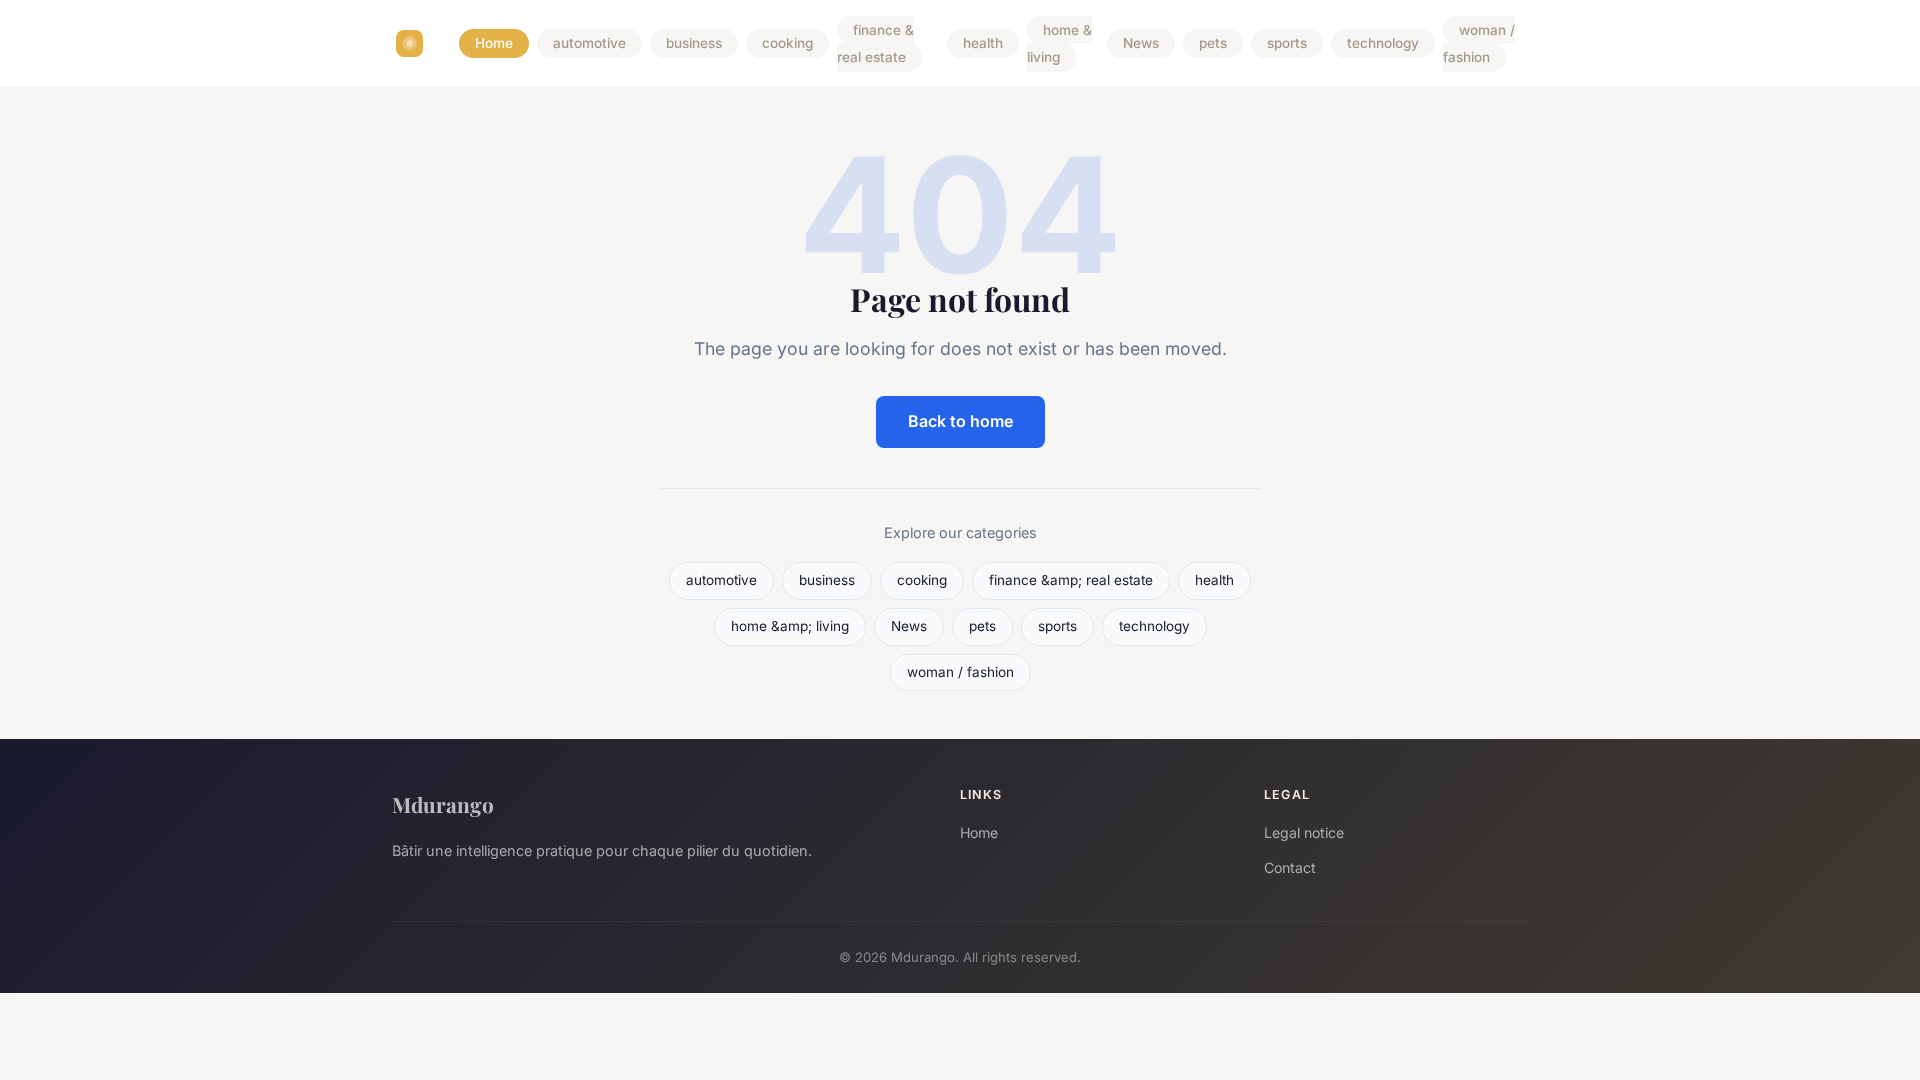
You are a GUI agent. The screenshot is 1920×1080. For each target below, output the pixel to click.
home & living (1059, 43)
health (983, 44)
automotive (589, 44)
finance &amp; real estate (1071, 580)
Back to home (960, 421)
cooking (787, 44)
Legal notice (1304, 832)
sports (1287, 44)
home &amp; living (790, 626)
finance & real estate (875, 43)
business (694, 44)
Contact (1290, 867)
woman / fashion (1479, 43)
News (1141, 44)
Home (494, 44)
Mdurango (443, 804)
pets (1213, 44)
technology (1383, 44)
